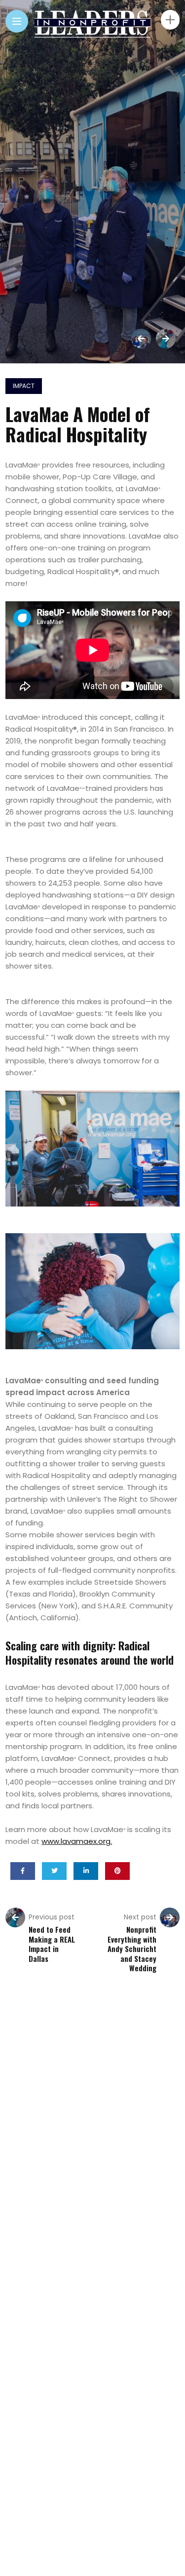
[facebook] (23, 1871)
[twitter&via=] (54, 1871)
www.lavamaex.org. (77, 1841)
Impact (24, 386)
